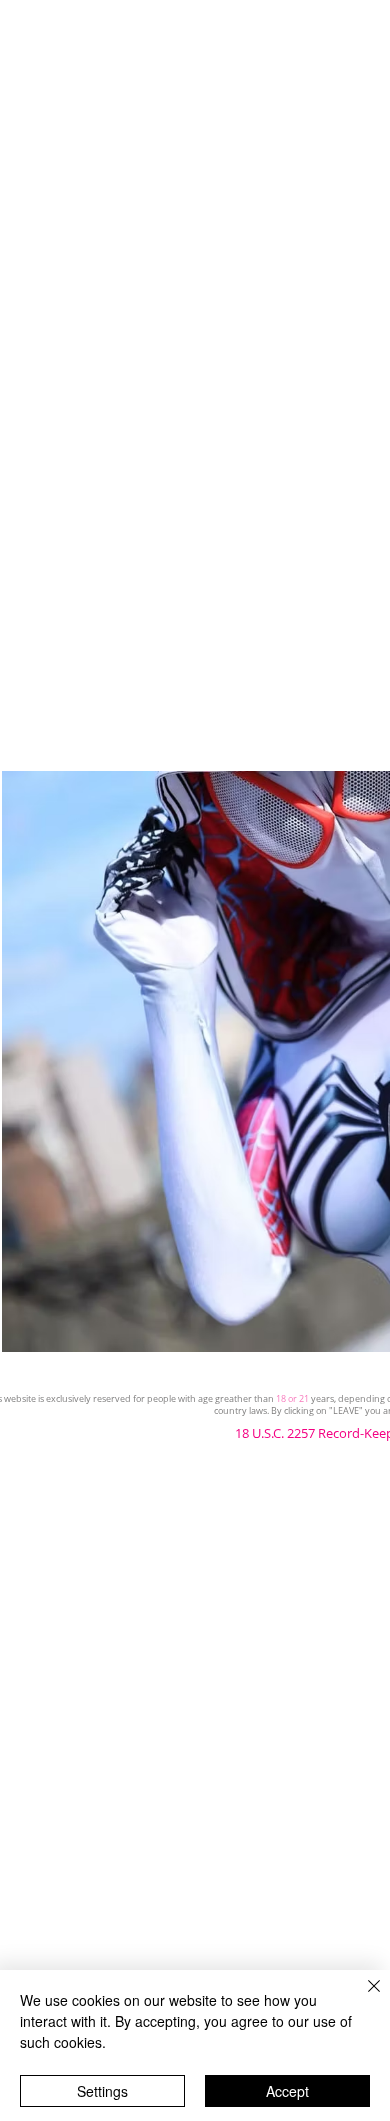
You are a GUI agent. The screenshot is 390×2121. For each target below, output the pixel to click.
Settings (102, 2091)
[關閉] (362, 1998)
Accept (287, 2091)
